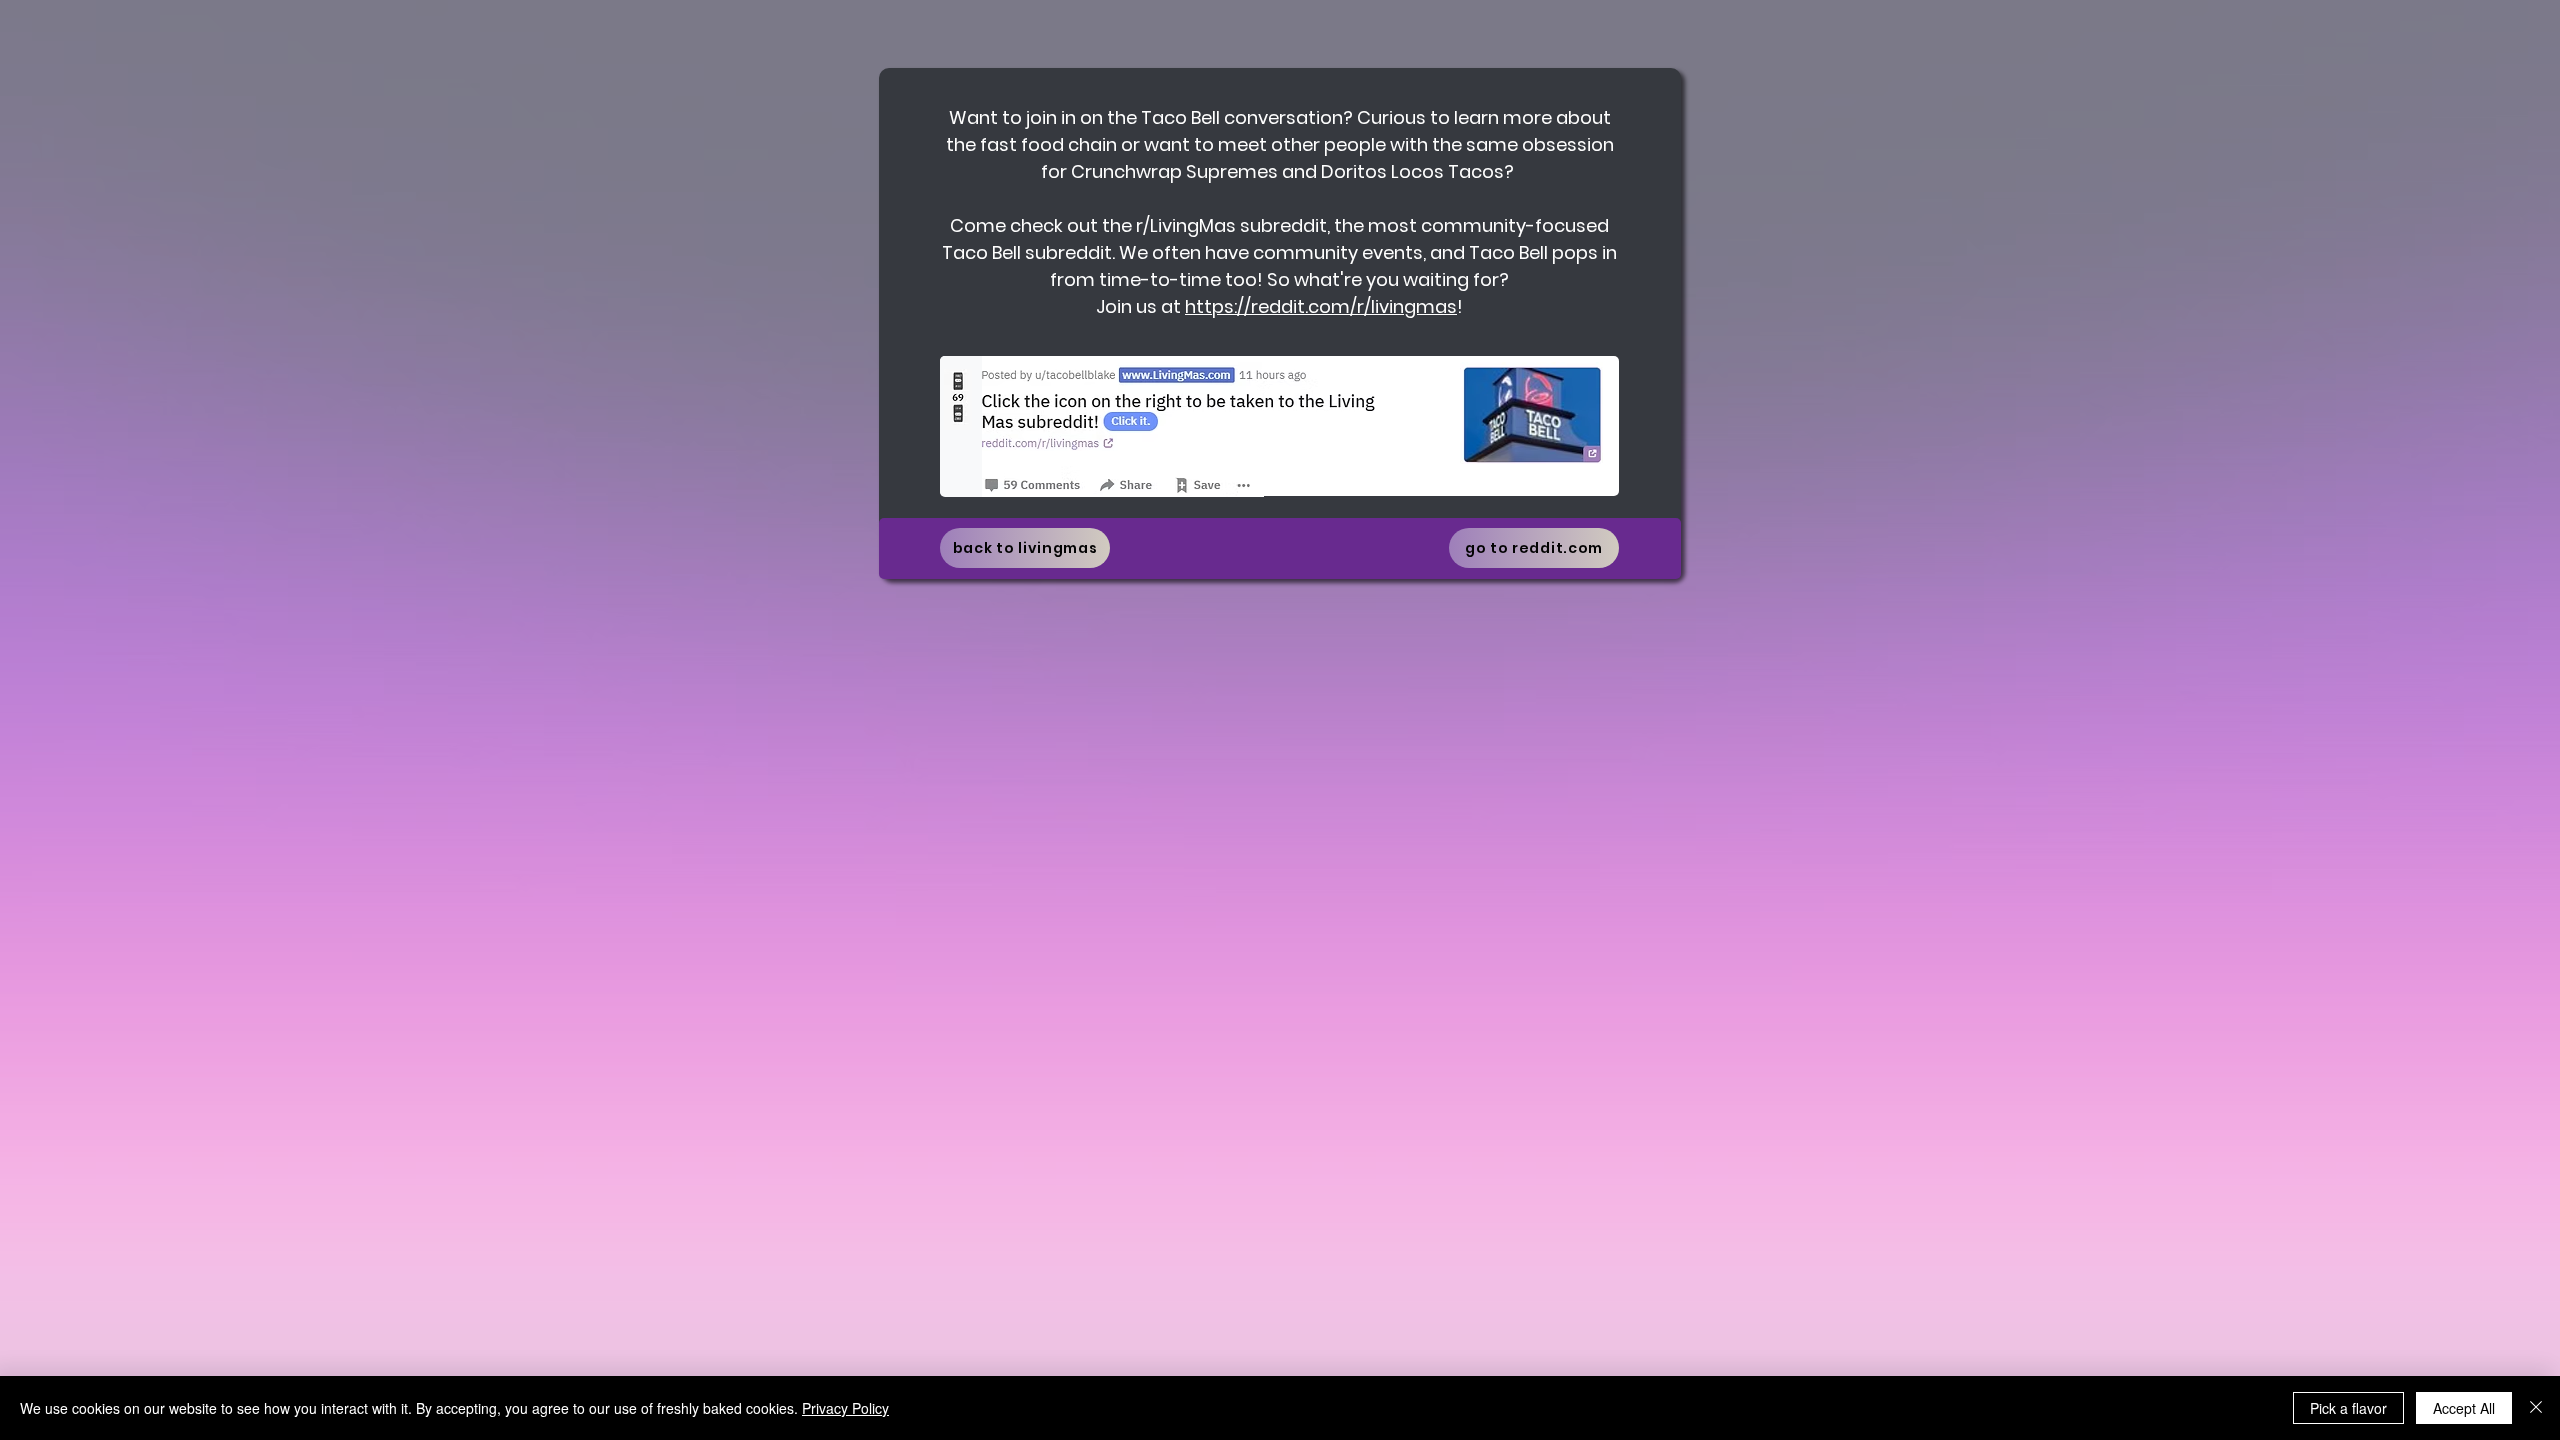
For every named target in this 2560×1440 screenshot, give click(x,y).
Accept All (2464, 1408)
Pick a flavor (2348, 1408)
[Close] (2536, 1408)
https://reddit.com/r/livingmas (1321, 306)
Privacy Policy (845, 1408)
